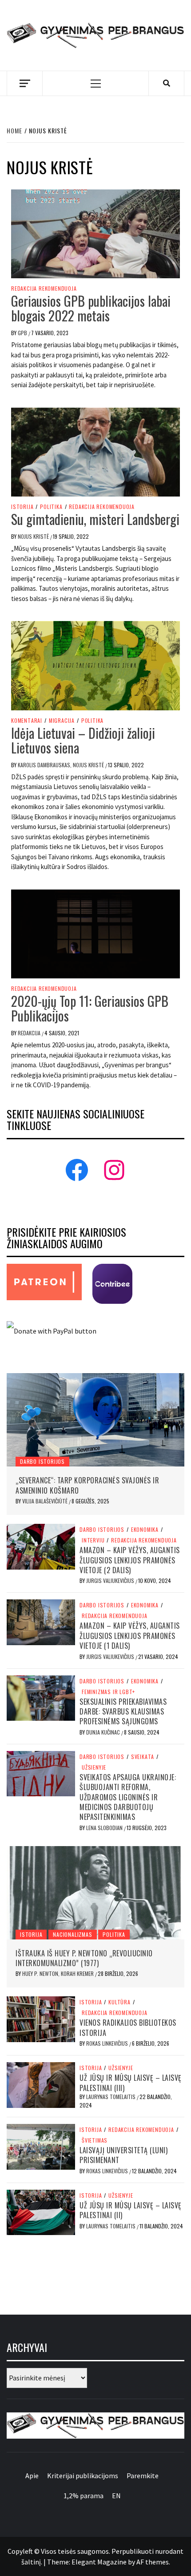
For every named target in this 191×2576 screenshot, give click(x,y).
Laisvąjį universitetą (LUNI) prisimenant (123, 2155)
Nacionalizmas (72, 1934)
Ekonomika (145, 1530)
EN (116, 2496)
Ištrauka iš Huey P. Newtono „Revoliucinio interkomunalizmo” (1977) (84, 1958)
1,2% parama (84, 2496)
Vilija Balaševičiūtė (46, 1501)
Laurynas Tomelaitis (111, 2097)
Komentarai (27, 721)
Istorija (22, 507)
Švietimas (95, 2140)
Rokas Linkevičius (108, 2043)
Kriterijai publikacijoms (83, 2476)
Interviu (93, 1540)
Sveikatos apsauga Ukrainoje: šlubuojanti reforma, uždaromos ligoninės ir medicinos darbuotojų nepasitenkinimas (128, 1797)
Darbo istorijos (42, 1461)
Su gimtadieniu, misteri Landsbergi (95, 519)
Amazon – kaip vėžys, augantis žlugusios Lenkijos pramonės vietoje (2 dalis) (130, 1560)
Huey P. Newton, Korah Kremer (59, 1973)
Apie (32, 2476)
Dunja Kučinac (104, 1732)
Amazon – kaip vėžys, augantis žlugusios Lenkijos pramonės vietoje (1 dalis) (130, 1636)
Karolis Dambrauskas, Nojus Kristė (62, 765)
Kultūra (119, 2002)
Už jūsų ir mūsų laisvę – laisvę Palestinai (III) (131, 2083)
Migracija (62, 721)
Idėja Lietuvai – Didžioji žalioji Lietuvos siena (83, 740)
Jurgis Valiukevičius (111, 1580)
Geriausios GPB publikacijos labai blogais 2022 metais (91, 308)
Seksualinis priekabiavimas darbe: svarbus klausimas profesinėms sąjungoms (123, 1712)
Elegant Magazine (99, 2562)
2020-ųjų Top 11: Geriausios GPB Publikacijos (90, 1008)
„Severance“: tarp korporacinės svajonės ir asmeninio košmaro (87, 1485)
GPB (23, 333)
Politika (51, 507)
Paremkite (143, 2476)
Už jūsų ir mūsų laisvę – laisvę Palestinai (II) (131, 2210)
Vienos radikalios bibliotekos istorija (128, 2027)
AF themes (153, 2562)
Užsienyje (94, 1767)
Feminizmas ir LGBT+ (108, 1692)
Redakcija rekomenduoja (44, 288)
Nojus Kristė (34, 536)
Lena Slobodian (105, 1828)
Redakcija (30, 1033)
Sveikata (143, 1757)
